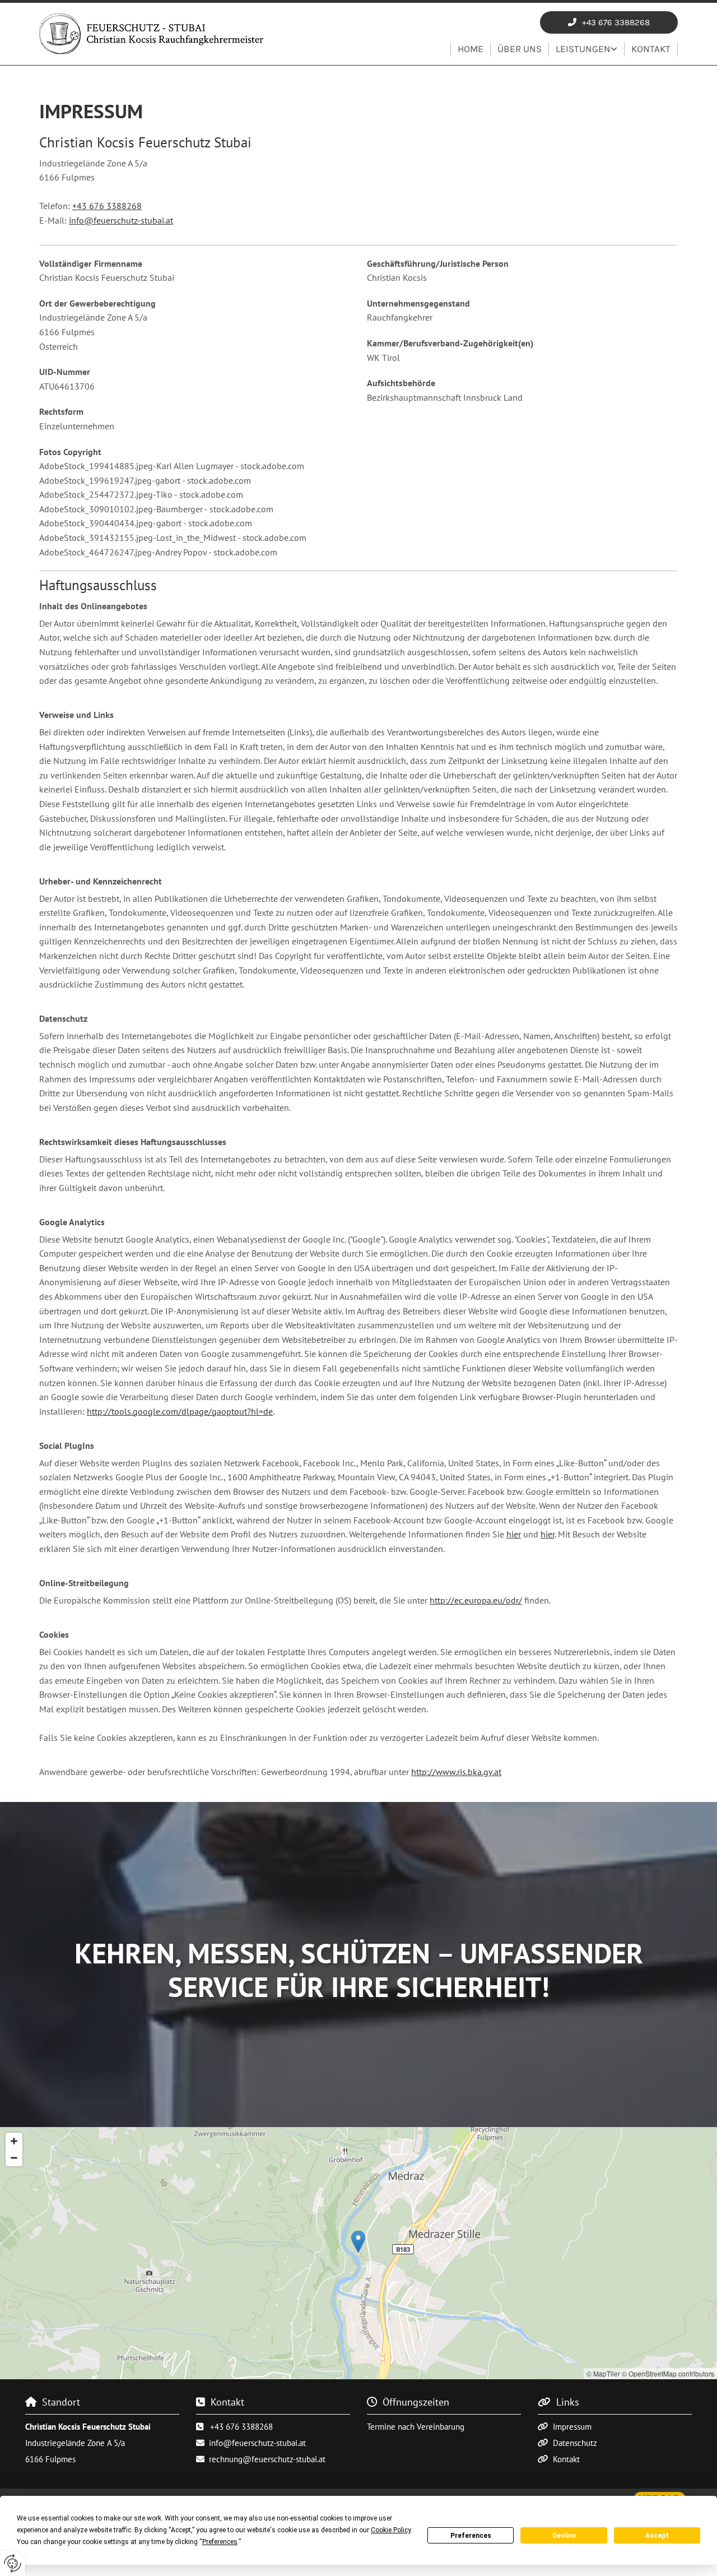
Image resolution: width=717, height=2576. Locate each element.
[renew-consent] (13, 2563)
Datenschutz (575, 2443)
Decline (564, 2536)
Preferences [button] (220, 2542)
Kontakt (651, 49)
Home (471, 49)
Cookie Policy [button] (391, 2530)
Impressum (572, 2427)
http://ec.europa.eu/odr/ (476, 1600)
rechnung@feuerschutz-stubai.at (267, 2459)
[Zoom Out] (14, 2158)
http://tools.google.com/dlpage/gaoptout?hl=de (180, 1411)
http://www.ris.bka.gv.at (456, 1772)
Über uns (520, 49)
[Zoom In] (14, 2141)
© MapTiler (603, 2373)
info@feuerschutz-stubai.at (121, 220)
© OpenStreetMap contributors (668, 2373)
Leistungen (583, 49)
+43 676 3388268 (107, 206)
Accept (657, 2536)
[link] (587, 49)
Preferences (471, 2536)
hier (514, 1534)
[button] (609, 22)
